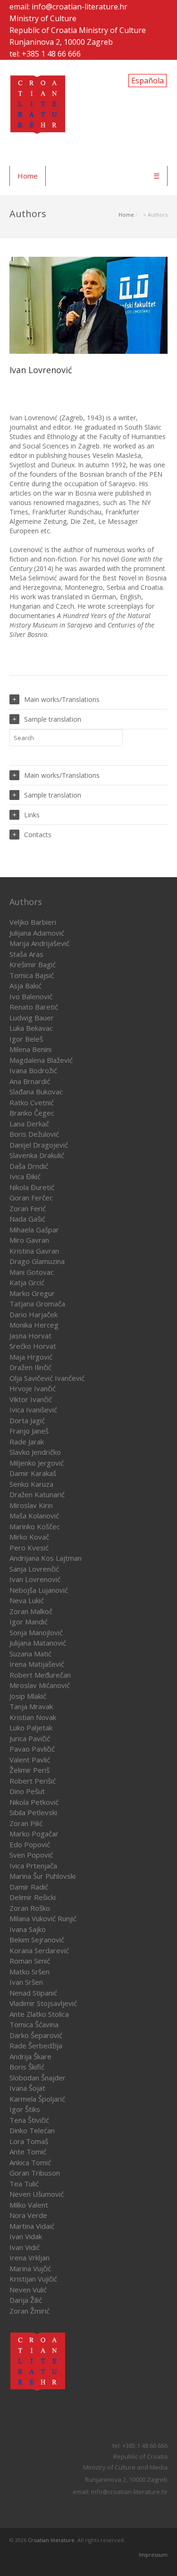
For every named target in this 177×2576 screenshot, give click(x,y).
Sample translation (53, 719)
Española (147, 81)
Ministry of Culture (43, 18)
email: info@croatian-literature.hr (68, 7)
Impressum (153, 2555)
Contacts (38, 835)
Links (32, 815)
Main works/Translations (62, 699)
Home (28, 176)
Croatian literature (51, 2540)
